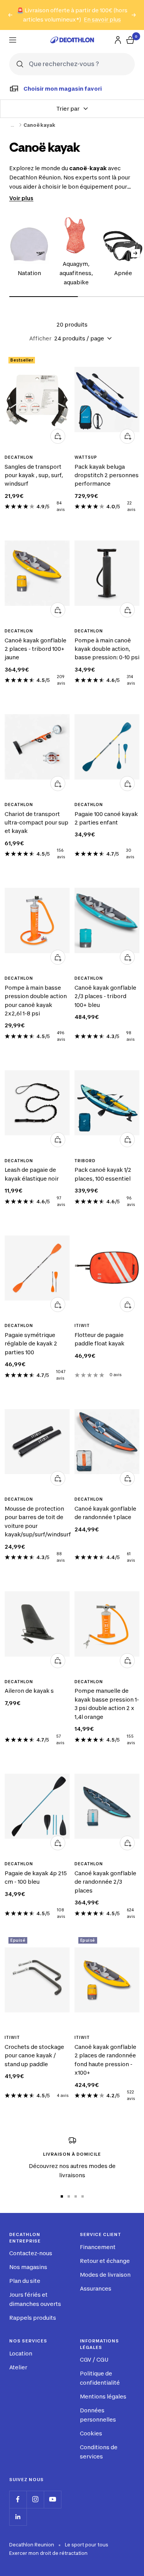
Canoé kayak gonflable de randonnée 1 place (105, 1513)
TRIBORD (85, 1161)
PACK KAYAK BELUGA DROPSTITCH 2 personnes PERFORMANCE (107, 475)
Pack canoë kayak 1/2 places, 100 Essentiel (103, 1174)
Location (21, 2353)
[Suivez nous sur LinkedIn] (18, 2517)
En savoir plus (102, 19)
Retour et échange (105, 2261)
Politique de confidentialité (100, 2378)
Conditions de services (99, 2452)
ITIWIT (82, 1325)
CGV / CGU (94, 2360)
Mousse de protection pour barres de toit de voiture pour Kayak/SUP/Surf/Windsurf (37, 1521)
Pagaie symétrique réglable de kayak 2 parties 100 (31, 1344)
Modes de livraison (105, 2275)
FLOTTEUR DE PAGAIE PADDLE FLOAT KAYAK (99, 1339)
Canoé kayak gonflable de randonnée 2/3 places (105, 1882)
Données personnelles (98, 2415)
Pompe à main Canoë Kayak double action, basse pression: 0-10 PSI (107, 649)
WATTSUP (86, 457)
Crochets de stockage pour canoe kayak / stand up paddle (34, 2055)
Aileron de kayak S (29, 1691)
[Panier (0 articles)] (130, 40)
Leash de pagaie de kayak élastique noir (32, 1174)
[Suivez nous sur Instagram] (35, 2499)
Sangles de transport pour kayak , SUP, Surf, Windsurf (34, 475)
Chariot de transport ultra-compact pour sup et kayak (36, 823)
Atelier (18, 2367)
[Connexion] (118, 40)
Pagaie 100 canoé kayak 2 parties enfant (106, 818)
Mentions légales (103, 2396)
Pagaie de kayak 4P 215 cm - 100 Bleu (36, 1877)
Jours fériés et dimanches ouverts (35, 2299)
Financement (98, 2247)
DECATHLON (19, 457)
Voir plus (21, 198)
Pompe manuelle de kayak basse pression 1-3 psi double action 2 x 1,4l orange (107, 1704)
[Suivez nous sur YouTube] (52, 2499)
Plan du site (25, 2281)
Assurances (96, 2288)
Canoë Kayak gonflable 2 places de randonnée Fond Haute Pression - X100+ (105, 2060)
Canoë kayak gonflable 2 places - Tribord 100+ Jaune (36, 649)
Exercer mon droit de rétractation (48, 2553)
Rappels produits (33, 2318)
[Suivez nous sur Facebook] (18, 2499)
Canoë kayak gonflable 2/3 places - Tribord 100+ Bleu (105, 996)
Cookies (91, 2433)
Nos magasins (28, 2267)
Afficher (40, 338)
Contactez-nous (31, 2253)
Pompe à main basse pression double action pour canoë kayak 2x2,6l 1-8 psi (36, 1000)
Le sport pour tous (87, 2545)
